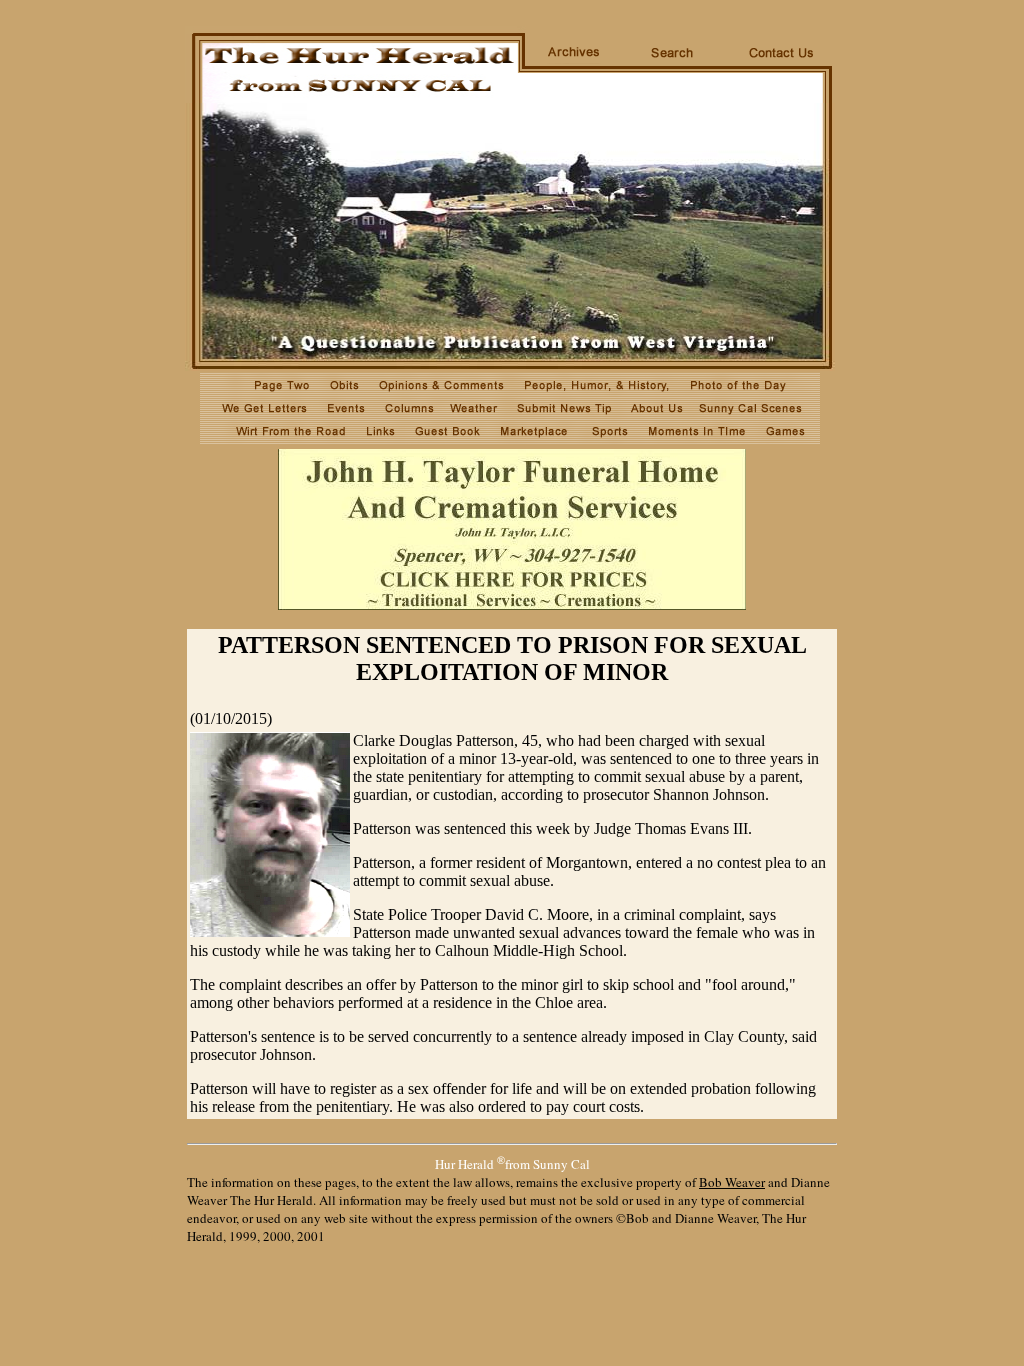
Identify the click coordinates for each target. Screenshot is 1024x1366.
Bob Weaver (732, 1182)
